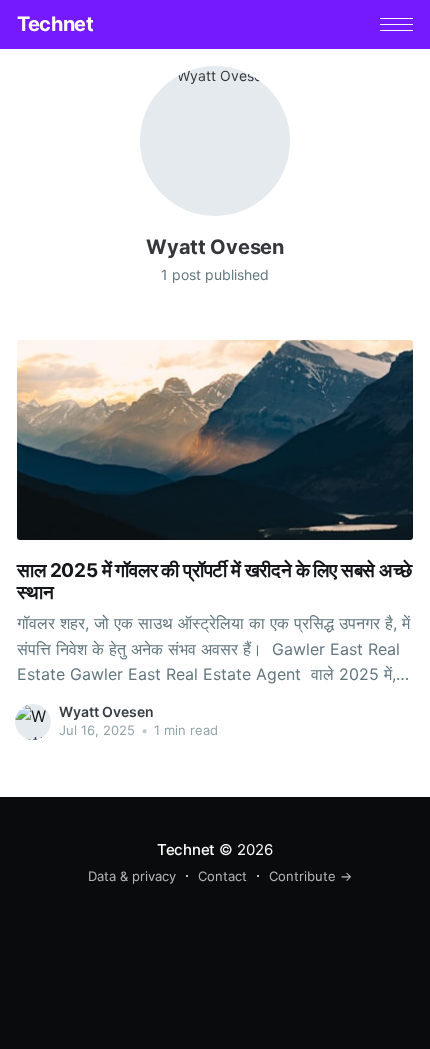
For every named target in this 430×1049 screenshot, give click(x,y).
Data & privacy (132, 876)
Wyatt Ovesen (106, 711)
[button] (396, 24)
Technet (55, 24)
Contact (222, 876)
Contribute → (310, 876)
